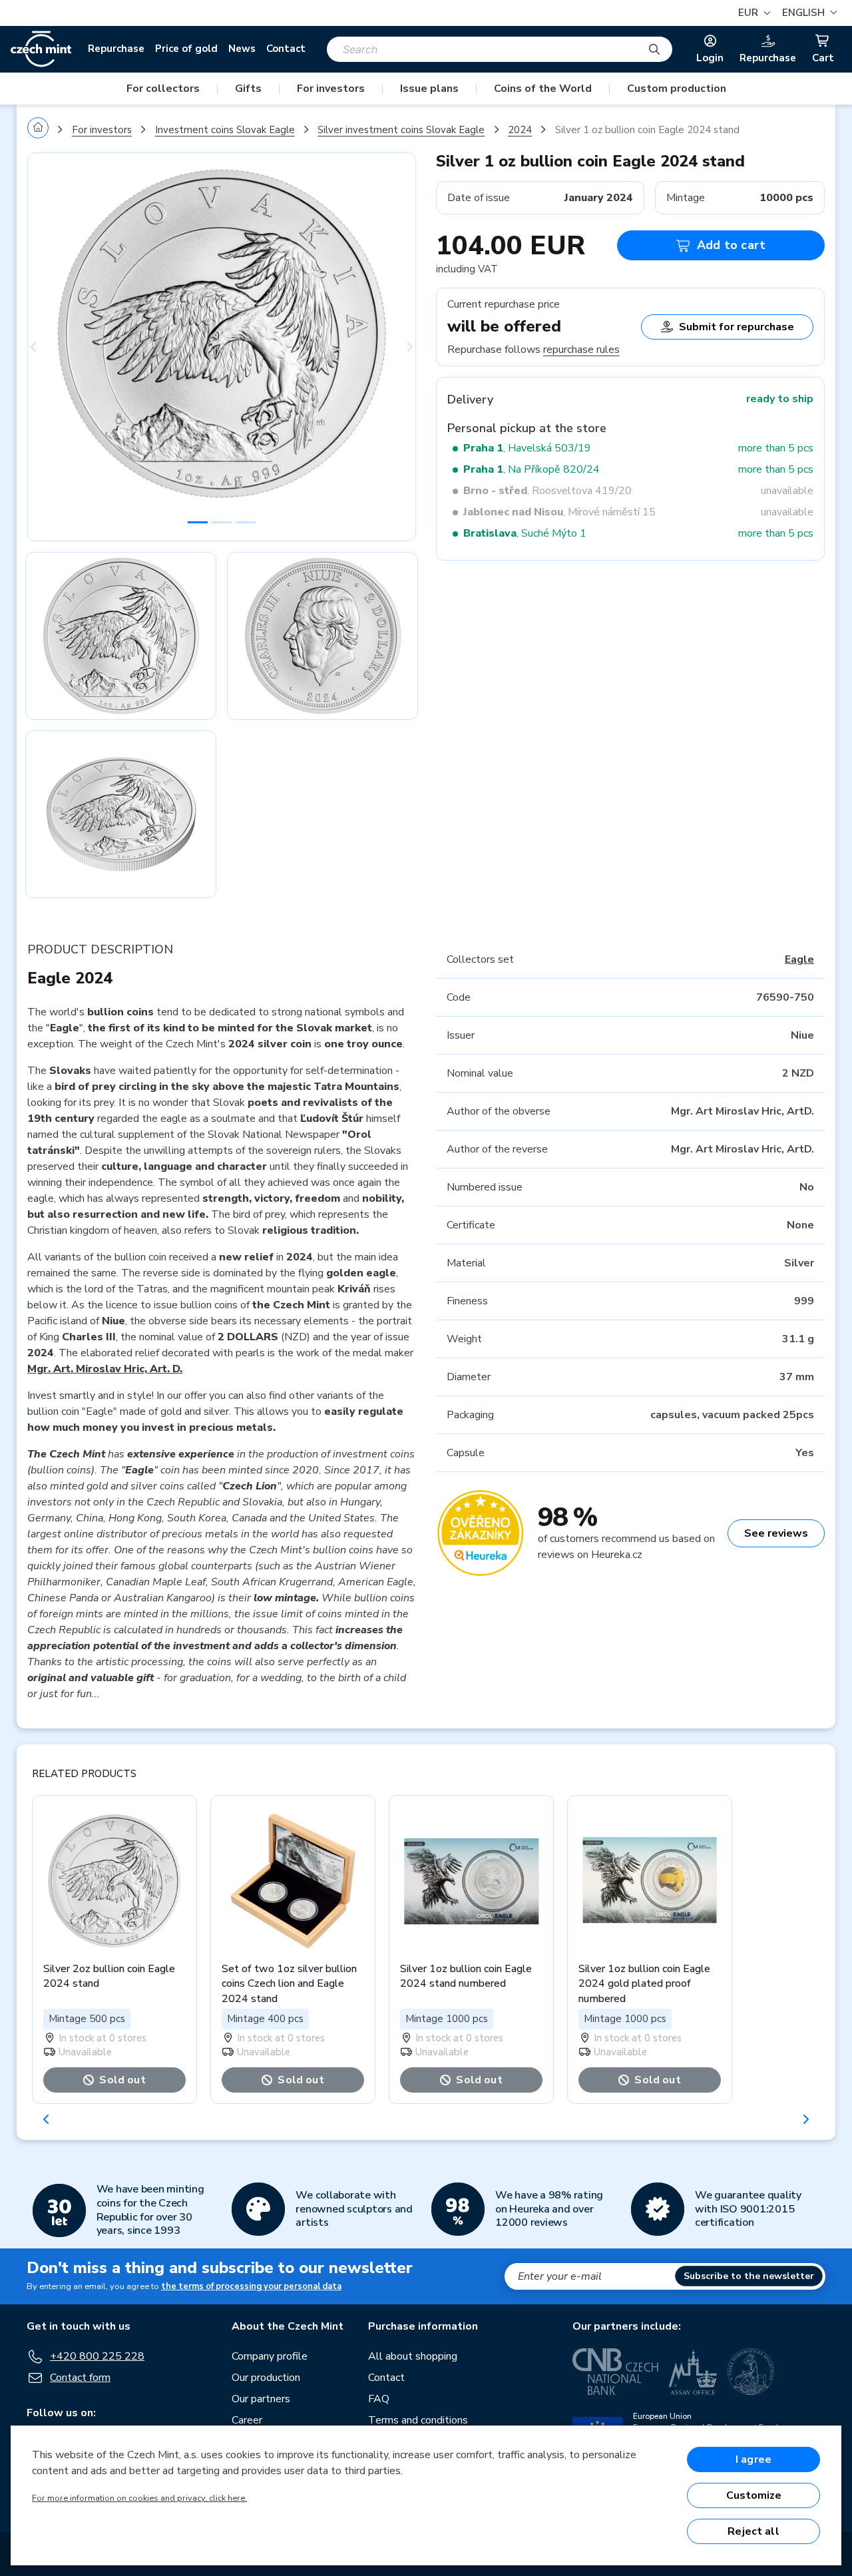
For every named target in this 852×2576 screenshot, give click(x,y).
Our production (266, 2378)
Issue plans (429, 89)
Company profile (270, 2356)
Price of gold (186, 49)
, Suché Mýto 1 (525, 533)
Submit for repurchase (737, 327)
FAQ (379, 2399)
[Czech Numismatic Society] (751, 2372)
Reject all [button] (753, 2531)
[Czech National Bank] (615, 2372)
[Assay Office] (693, 2372)
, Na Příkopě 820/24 (532, 469)
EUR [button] (749, 13)
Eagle (799, 959)
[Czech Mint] (41, 49)
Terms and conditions (418, 2420)
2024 (520, 130)
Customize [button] (754, 2495)
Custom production (677, 89)
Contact (286, 49)
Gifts (248, 89)
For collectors (163, 89)
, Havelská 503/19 (527, 448)
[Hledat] (654, 49)
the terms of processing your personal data (251, 2286)
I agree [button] (753, 2459)
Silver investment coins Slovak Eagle (401, 130)
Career (247, 2420)
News (242, 49)
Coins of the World (543, 89)
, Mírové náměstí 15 (559, 512)
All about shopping (413, 2356)
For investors (331, 89)
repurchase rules (581, 350)
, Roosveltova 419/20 (547, 491)
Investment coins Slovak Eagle (225, 130)
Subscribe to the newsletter (749, 2276)
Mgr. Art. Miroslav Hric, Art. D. (105, 1369)
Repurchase (116, 49)
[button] (808, 13)
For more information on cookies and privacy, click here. (139, 2498)
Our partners (261, 2399)
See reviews (776, 1533)
